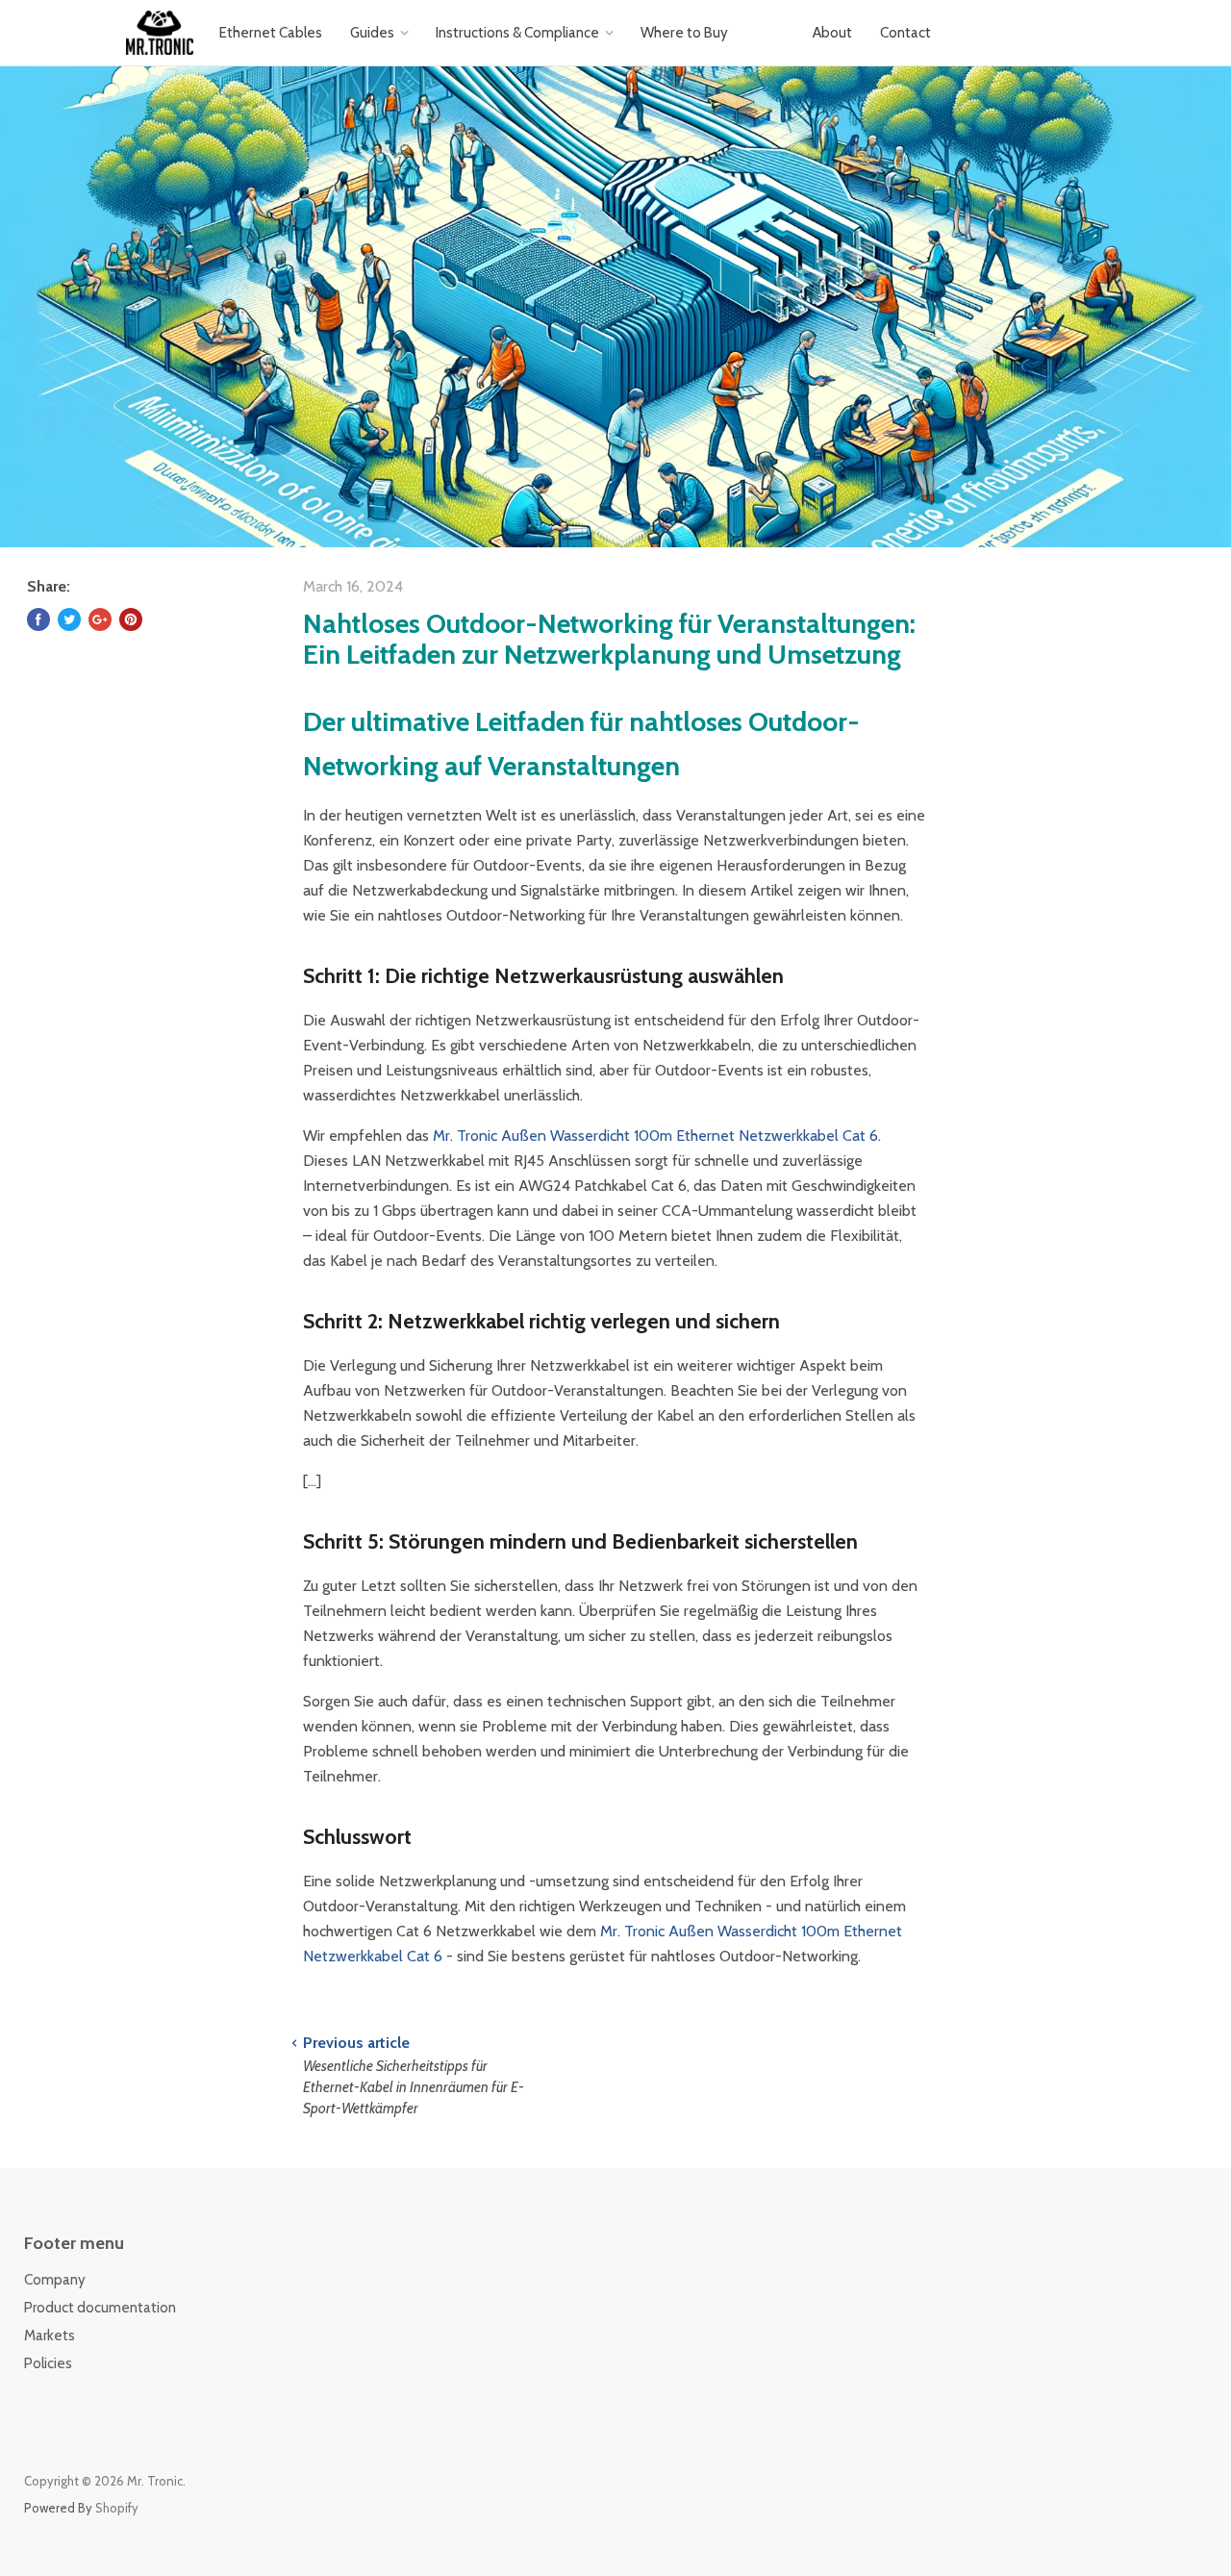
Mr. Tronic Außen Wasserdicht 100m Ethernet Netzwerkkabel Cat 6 (655, 1136)
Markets (50, 2336)
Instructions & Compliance (517, 32)
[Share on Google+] (100, 619)
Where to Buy (684, 32)
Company (55, 2280)
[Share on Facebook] (38, 619)
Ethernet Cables (271, 32)
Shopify (117, 2508)
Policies (48, 2363)
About (832, 32)
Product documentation (100, 2308)
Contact (905, 32)
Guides (372, 32)
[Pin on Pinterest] (131, 619)
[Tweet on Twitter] (69, 619)
